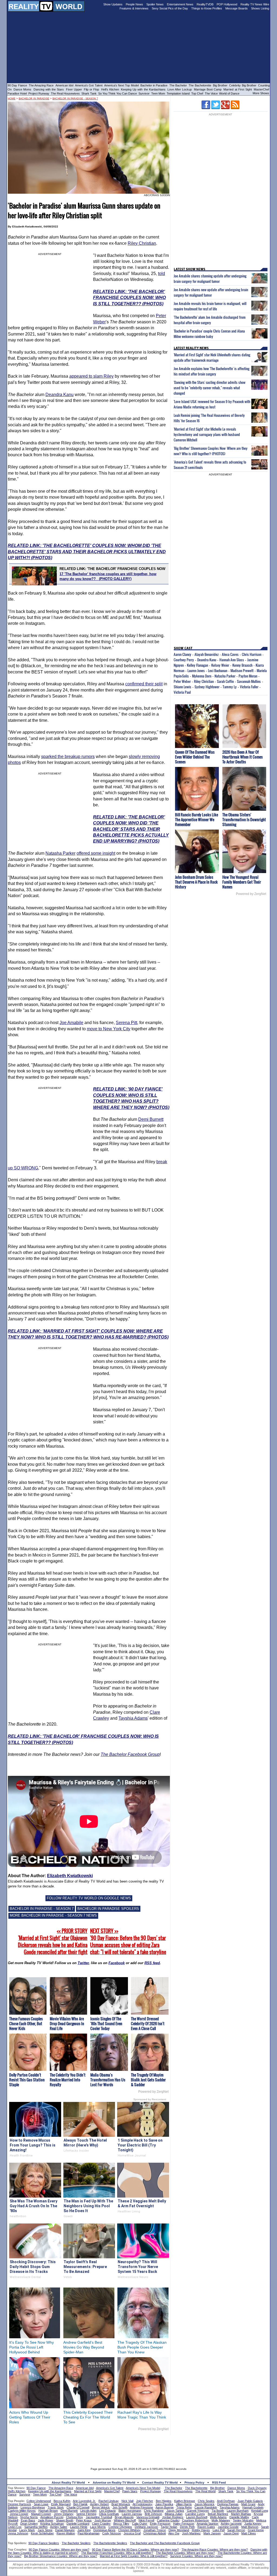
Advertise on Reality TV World (114, 2483)
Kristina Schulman (52, 2524)
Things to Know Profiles (207, 8)
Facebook (117, 1963)
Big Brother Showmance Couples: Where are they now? (61, 2556)
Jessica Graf (132, 2533)
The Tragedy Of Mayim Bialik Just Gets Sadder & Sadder (148, 2080)
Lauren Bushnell (197, 2517)
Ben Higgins (164, 2501)
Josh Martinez (191, 2533)
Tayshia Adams (133, 1718)
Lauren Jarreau (132, 2514)
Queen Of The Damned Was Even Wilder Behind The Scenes (195, 757)
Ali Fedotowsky (143, 2504)
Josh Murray (103, 2520)
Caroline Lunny (195, 2514)
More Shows (261, 93)
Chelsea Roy (75, 2517)
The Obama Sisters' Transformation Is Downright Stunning (244, 819)
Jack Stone (45, 2530)
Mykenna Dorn (202, 676)
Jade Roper (46, 2520)
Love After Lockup (180, 89)
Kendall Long (260, 2511)
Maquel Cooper (41, 2514)
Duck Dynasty (257, 2488)
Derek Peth (187, 2527)
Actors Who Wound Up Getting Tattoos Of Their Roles (30, 2417)
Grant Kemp (256, 2530)
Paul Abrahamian (89, 2533)
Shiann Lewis (182, 687)
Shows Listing (260, 8)
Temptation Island (178, 93)
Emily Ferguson (160, 2524)
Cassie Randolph (206, 2507)
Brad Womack (121, 2504)
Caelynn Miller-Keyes (22, 2511)
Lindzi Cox (15, 2527)
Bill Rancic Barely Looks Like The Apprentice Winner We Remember (197, 819)
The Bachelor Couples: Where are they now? (185, 2553)
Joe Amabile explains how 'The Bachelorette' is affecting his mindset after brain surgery (212, 371)
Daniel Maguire (65, 2530)
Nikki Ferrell (146, 2520)
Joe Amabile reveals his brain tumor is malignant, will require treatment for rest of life (210, 306)
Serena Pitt (126, 1023)
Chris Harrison (252, 654)
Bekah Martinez (218, 2514)
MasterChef (261, 89)
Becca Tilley (121, 2524)
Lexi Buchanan (218, 670)
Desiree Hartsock (19, 2504)
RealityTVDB (205, 4)
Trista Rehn (184, 2507)
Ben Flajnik (80, 2504)
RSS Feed (219, 2483)
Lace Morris (98, 2527)
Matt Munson (250, 2527)
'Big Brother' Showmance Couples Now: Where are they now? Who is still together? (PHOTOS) (211, 451)
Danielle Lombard (78, 2524)
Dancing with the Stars (49, 89)
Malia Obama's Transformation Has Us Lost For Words (108, 2080)
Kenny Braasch (242, 665)
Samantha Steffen (36, 2527)
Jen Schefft (120, 2507)
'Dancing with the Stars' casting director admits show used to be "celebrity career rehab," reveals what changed (210, 388)
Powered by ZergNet (153, 2092)
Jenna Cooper (19, 2514)
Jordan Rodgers (173, 2517)
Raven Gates (206, 2527)
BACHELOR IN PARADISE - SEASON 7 (42, 1909)
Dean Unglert (29, 2524)
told (161, 274)
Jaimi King (84, 2530)
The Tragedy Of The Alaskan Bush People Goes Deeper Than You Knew (142, 2347)
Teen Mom (158, 93)
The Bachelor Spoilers (76, 2543)
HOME (12, 99)
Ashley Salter (59, 2527)
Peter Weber (182, 681)
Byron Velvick (101, 2507)
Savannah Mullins (249, 681)
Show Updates (113, 4)
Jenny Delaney (64, 2514)
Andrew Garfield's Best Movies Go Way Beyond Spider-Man (84, 2347)
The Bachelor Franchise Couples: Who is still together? (117, 2553)
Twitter (83, 1963)
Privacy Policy (194, 2483)
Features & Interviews (134, 8)
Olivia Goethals (109, 2514)
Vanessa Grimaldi (148, 2517)
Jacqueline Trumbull (99, 2517)
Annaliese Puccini (52, 2517)
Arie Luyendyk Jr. (84, 2501)
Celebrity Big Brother (243, 85)
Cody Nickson (112, 2533)
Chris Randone (154, 2511)
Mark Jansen (212, 2533)
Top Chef (197, 93)
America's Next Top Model (121, 85)
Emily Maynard (61, 2504)
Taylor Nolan (169, 2527)
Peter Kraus (84, 2520)
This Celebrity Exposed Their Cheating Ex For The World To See (88, 2417)
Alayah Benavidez (207, 654)
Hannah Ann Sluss (232, 660)
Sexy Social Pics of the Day (170, 8)
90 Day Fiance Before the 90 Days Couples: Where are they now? (135, 2550)
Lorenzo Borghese (33, 2507)
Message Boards (237, 8)
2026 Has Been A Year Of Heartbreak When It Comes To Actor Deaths (243, 757)
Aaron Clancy (182, 654)
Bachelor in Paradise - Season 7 (75, 99)
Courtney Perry (184, 660)
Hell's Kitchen (110, 89)
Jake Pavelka (164, 2504)
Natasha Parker (60, 853)
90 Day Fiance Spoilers (44, 2543)
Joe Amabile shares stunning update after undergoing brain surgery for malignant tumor (210, 279)
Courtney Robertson (195, 2520)
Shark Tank (89, 93)
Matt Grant (248, 2504)
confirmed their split (144, 684)
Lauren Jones (196, 670)
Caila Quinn (140, 2524)
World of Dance (229, 93)
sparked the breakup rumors (68, 757)
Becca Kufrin (62, 2501)
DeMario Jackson (146, 2527)
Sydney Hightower (207, 687)
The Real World (205, 2491)
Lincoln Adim (88, 2511)
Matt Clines (249, 2533)
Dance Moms (22, 89)
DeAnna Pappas (228, 2504)
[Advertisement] (138, 2447)
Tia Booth (218, 2511)
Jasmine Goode (228, 2527)
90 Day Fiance (17, 85)
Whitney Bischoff (125, 2520)
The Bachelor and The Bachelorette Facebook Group (165, 2543)
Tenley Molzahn (243, 2520)
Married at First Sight (238, 89)
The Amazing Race (41, 85)
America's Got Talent (89, 85)
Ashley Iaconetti (231, 2524)
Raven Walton (66, 2533)
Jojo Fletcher (145, 2501)
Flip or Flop (91, 89)
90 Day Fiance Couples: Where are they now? (59, 2550)
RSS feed (152, 1963)
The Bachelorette (200, 85)
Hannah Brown (48, 2511)
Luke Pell (219, 2530)
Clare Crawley (101, 2524)
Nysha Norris (29, 2517)
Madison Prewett (242, 670)
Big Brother (220, 85)
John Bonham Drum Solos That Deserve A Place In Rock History (196, 882)
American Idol (64, 85)
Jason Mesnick (205, 2504)
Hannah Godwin (253, 2507)
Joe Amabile (71, 1023)
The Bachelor (178, 85)
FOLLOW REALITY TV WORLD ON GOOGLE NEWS (89, 1898)
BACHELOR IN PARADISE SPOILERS (108, 1909)
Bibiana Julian (174, 2514)
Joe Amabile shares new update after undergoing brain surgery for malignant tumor (211, 292)
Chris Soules (206, 2501)
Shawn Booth (65, 2520)
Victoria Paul (182, 692)
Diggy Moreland (179, 2530)
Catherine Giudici (168, 2520)
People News (134, 4)
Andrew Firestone (141, 2507)
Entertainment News (180, 4)
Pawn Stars (130, 2491)
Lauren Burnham (238, 2511)
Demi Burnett (151, 1119)
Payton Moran (248, 676)
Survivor (144, 93)
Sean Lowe (41, 2504)
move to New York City (109, 1029)
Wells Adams (218, 2517)
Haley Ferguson (184, 2524)
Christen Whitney (129, 2530)
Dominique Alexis (104, 2530)
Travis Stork (56, 2507)
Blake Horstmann (130, 2511)
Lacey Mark (27, 2530)
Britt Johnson (153, 2514)
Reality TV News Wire (255, 4)
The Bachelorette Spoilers (110, 2543)
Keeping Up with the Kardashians (143, 89)
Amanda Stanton (207, 2524)
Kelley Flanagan (197, 665)
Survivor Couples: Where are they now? (196, 2556)
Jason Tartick (175, 2511)
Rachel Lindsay (109, 2501)
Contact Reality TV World (160, 2483)
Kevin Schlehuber (42, 2533)
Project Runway (39, 93)
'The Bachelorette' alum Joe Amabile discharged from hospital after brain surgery (210, 320)
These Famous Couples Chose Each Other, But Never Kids (26, 2023)
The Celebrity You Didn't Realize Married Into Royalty (68, 2080)
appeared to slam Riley (91, 376)
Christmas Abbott (155, 2533)
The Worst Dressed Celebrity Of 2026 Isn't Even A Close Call (148, 2023)
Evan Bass (28, 2520)
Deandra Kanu (60, 395)
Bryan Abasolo (124, 2517)
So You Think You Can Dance (118, 93)
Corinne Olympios (120, 2527)
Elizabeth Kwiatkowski (70, 1876)
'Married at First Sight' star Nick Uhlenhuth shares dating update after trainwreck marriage (212, 357)
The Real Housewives (65, 93)
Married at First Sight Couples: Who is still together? (134, 2556)
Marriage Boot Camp (208, 89)
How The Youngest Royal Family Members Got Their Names (242, 882)
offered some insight (96, 853)
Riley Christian (142, 243)
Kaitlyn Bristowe (185, 2501)
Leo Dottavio (108, 2511)
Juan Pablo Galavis (250, 2501)
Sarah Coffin (225, 681)
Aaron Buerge (165, 2507)
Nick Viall (127, 2501)
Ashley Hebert (99, 2504)
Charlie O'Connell (78, 2507)
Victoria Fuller (249, 687)
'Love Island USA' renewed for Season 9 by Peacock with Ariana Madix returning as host (212, 404)
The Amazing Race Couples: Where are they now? (215, 2550)
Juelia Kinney (253, 2524)
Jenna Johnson (18, 2533)
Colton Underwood (39, 2501)
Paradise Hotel (17, 93)
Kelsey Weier (220, 665)
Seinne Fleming (86, 2514)
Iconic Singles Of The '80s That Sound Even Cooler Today (106, 2023)
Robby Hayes (201, 2530)
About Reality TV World (68, 2483)
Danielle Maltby (239, 2517)
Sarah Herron (236, 2530)
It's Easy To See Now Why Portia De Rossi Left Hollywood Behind (32, 2347)
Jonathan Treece (155, 2530)
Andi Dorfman (226, 2501)
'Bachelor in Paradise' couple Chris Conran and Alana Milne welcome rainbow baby (209, 334)
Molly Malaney (221, 2520)
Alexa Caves (230, 654)
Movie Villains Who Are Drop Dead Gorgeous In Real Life (67, 2023)
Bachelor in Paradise (154, 85)
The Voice (212, 93)
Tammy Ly (230, 687)
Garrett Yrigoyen (198, 2511)
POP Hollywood (227, 4)
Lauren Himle (79, 2527)
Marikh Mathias (241, 2514)
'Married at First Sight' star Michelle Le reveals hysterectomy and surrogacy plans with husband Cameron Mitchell (207, 434)
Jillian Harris (184, 2504)
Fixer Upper (74, 89)
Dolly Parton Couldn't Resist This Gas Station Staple (27, 2080)
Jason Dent (231, 2533)
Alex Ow (174, 2533)
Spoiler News (155, 4)
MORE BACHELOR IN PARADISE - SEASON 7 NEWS (53, 1915)
